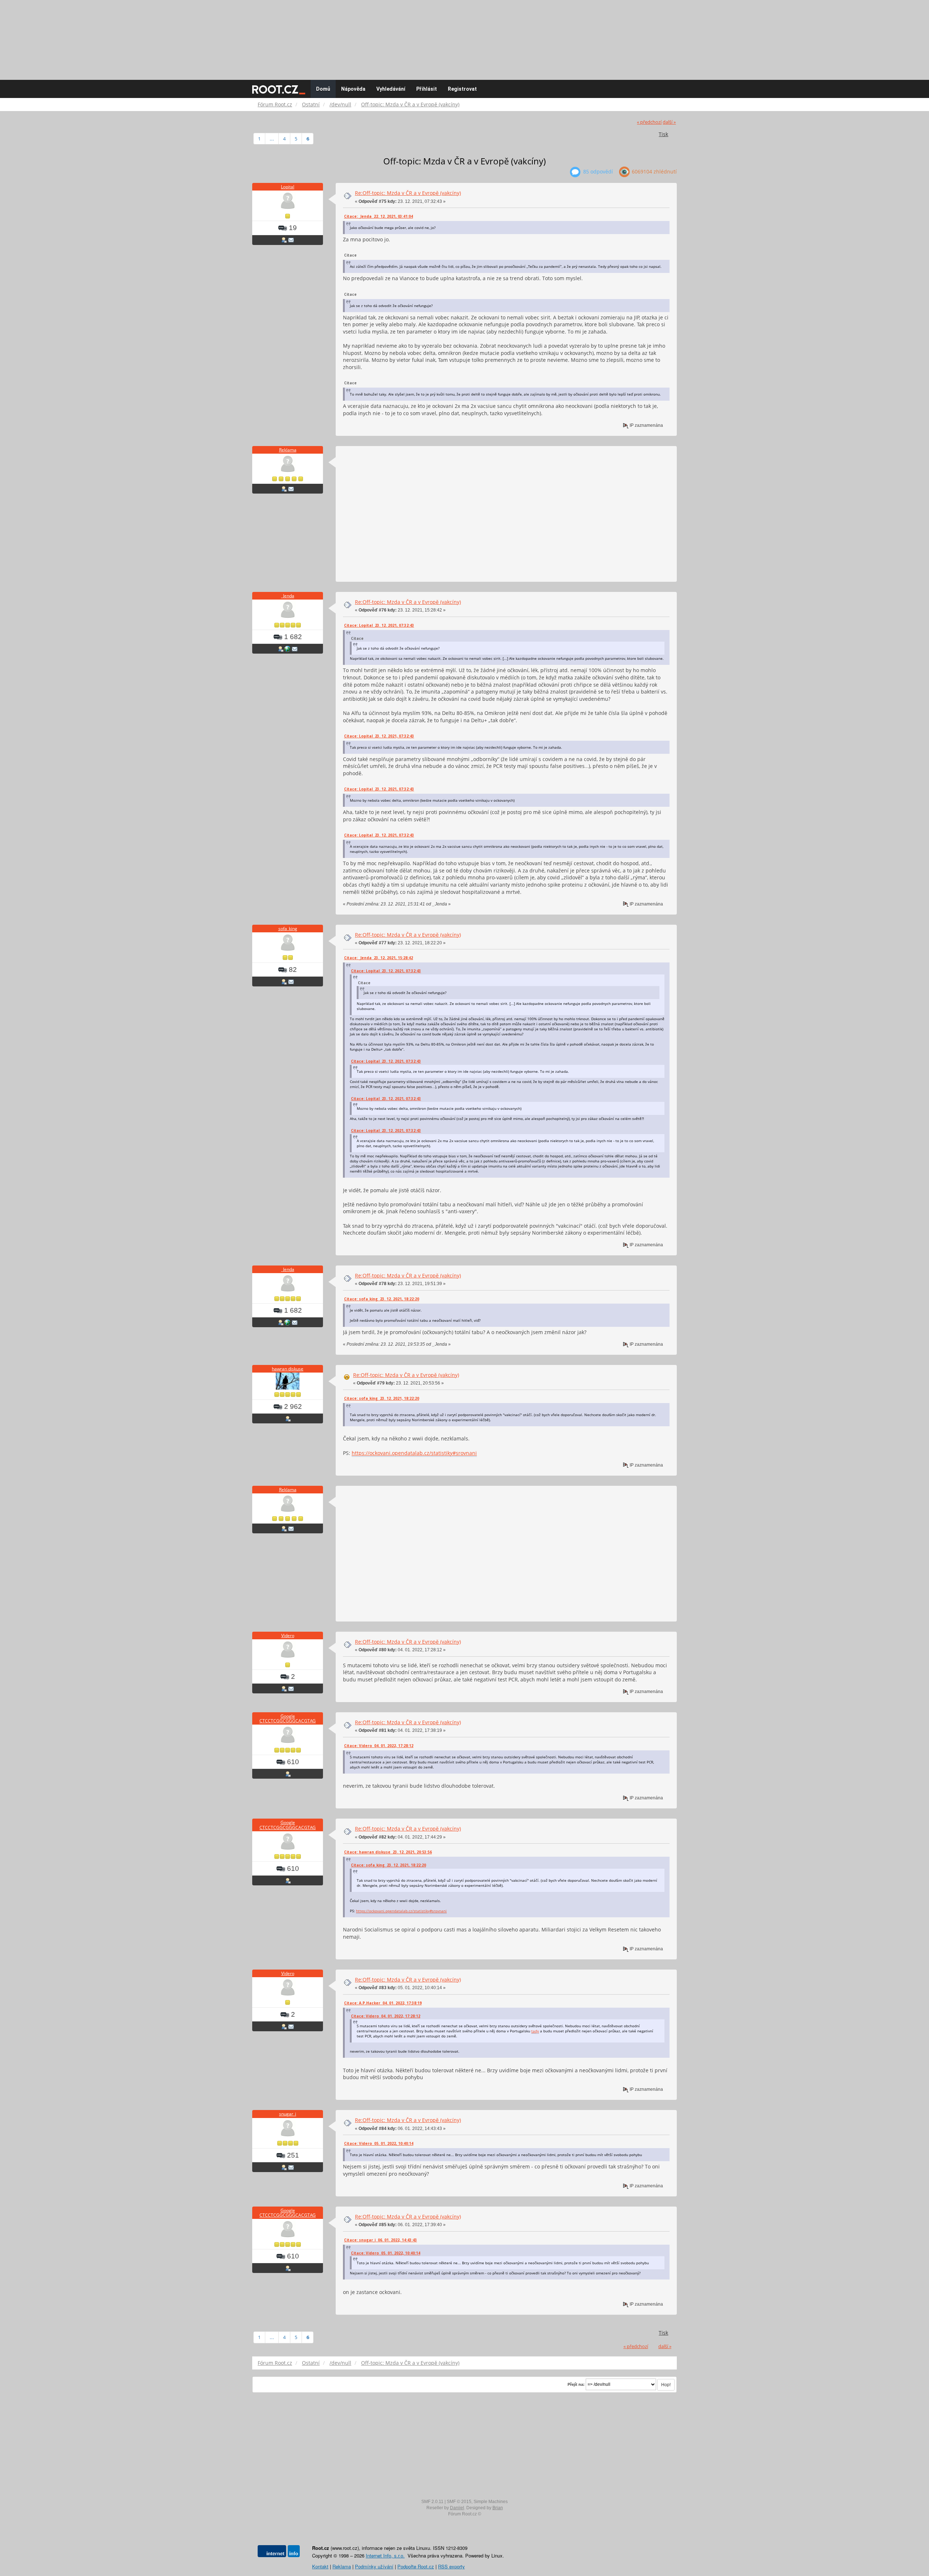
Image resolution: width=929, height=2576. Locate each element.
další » (669, 122)
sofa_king (288, 929)
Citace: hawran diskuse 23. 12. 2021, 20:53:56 (388, 1852)
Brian (498, 2508)
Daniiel (457, 2508)
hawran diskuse (288, 1369)
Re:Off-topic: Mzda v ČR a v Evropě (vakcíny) (408, 193)
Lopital (288, 187)
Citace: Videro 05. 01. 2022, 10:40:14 (379, 2143)
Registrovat (462, 89)
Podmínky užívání (374, 2566)
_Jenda (288, 596)
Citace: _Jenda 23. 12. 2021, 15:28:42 (378, 958)
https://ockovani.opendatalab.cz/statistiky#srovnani (414, 1453)
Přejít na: (576, 2384)
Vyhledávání (391, 89)
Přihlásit (427, 89)
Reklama (288, 450)
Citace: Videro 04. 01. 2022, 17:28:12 (379, 1746)
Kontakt (320, 2566)
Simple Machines (491, 2502)
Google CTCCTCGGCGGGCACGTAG (288, 1718)
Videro (288, 1635)
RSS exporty (451, 2566)
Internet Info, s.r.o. (385, 2555)
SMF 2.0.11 (432, 2502)
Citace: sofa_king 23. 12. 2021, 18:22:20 (382, 1299)
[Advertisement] (464, 36)
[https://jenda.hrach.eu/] (287, 649)
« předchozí (649, 122)
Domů (323, 89)
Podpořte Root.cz (416, 2566)
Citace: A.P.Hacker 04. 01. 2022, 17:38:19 (383, 2003)
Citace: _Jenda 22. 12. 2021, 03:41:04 (378, 216)
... (272, 139)
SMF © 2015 (459, 2502)
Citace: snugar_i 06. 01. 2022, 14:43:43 (380, 2240)
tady (535, 2031)
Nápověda (353, 89)
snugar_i (288, 2114)
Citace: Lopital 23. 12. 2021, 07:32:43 (379, 625)
